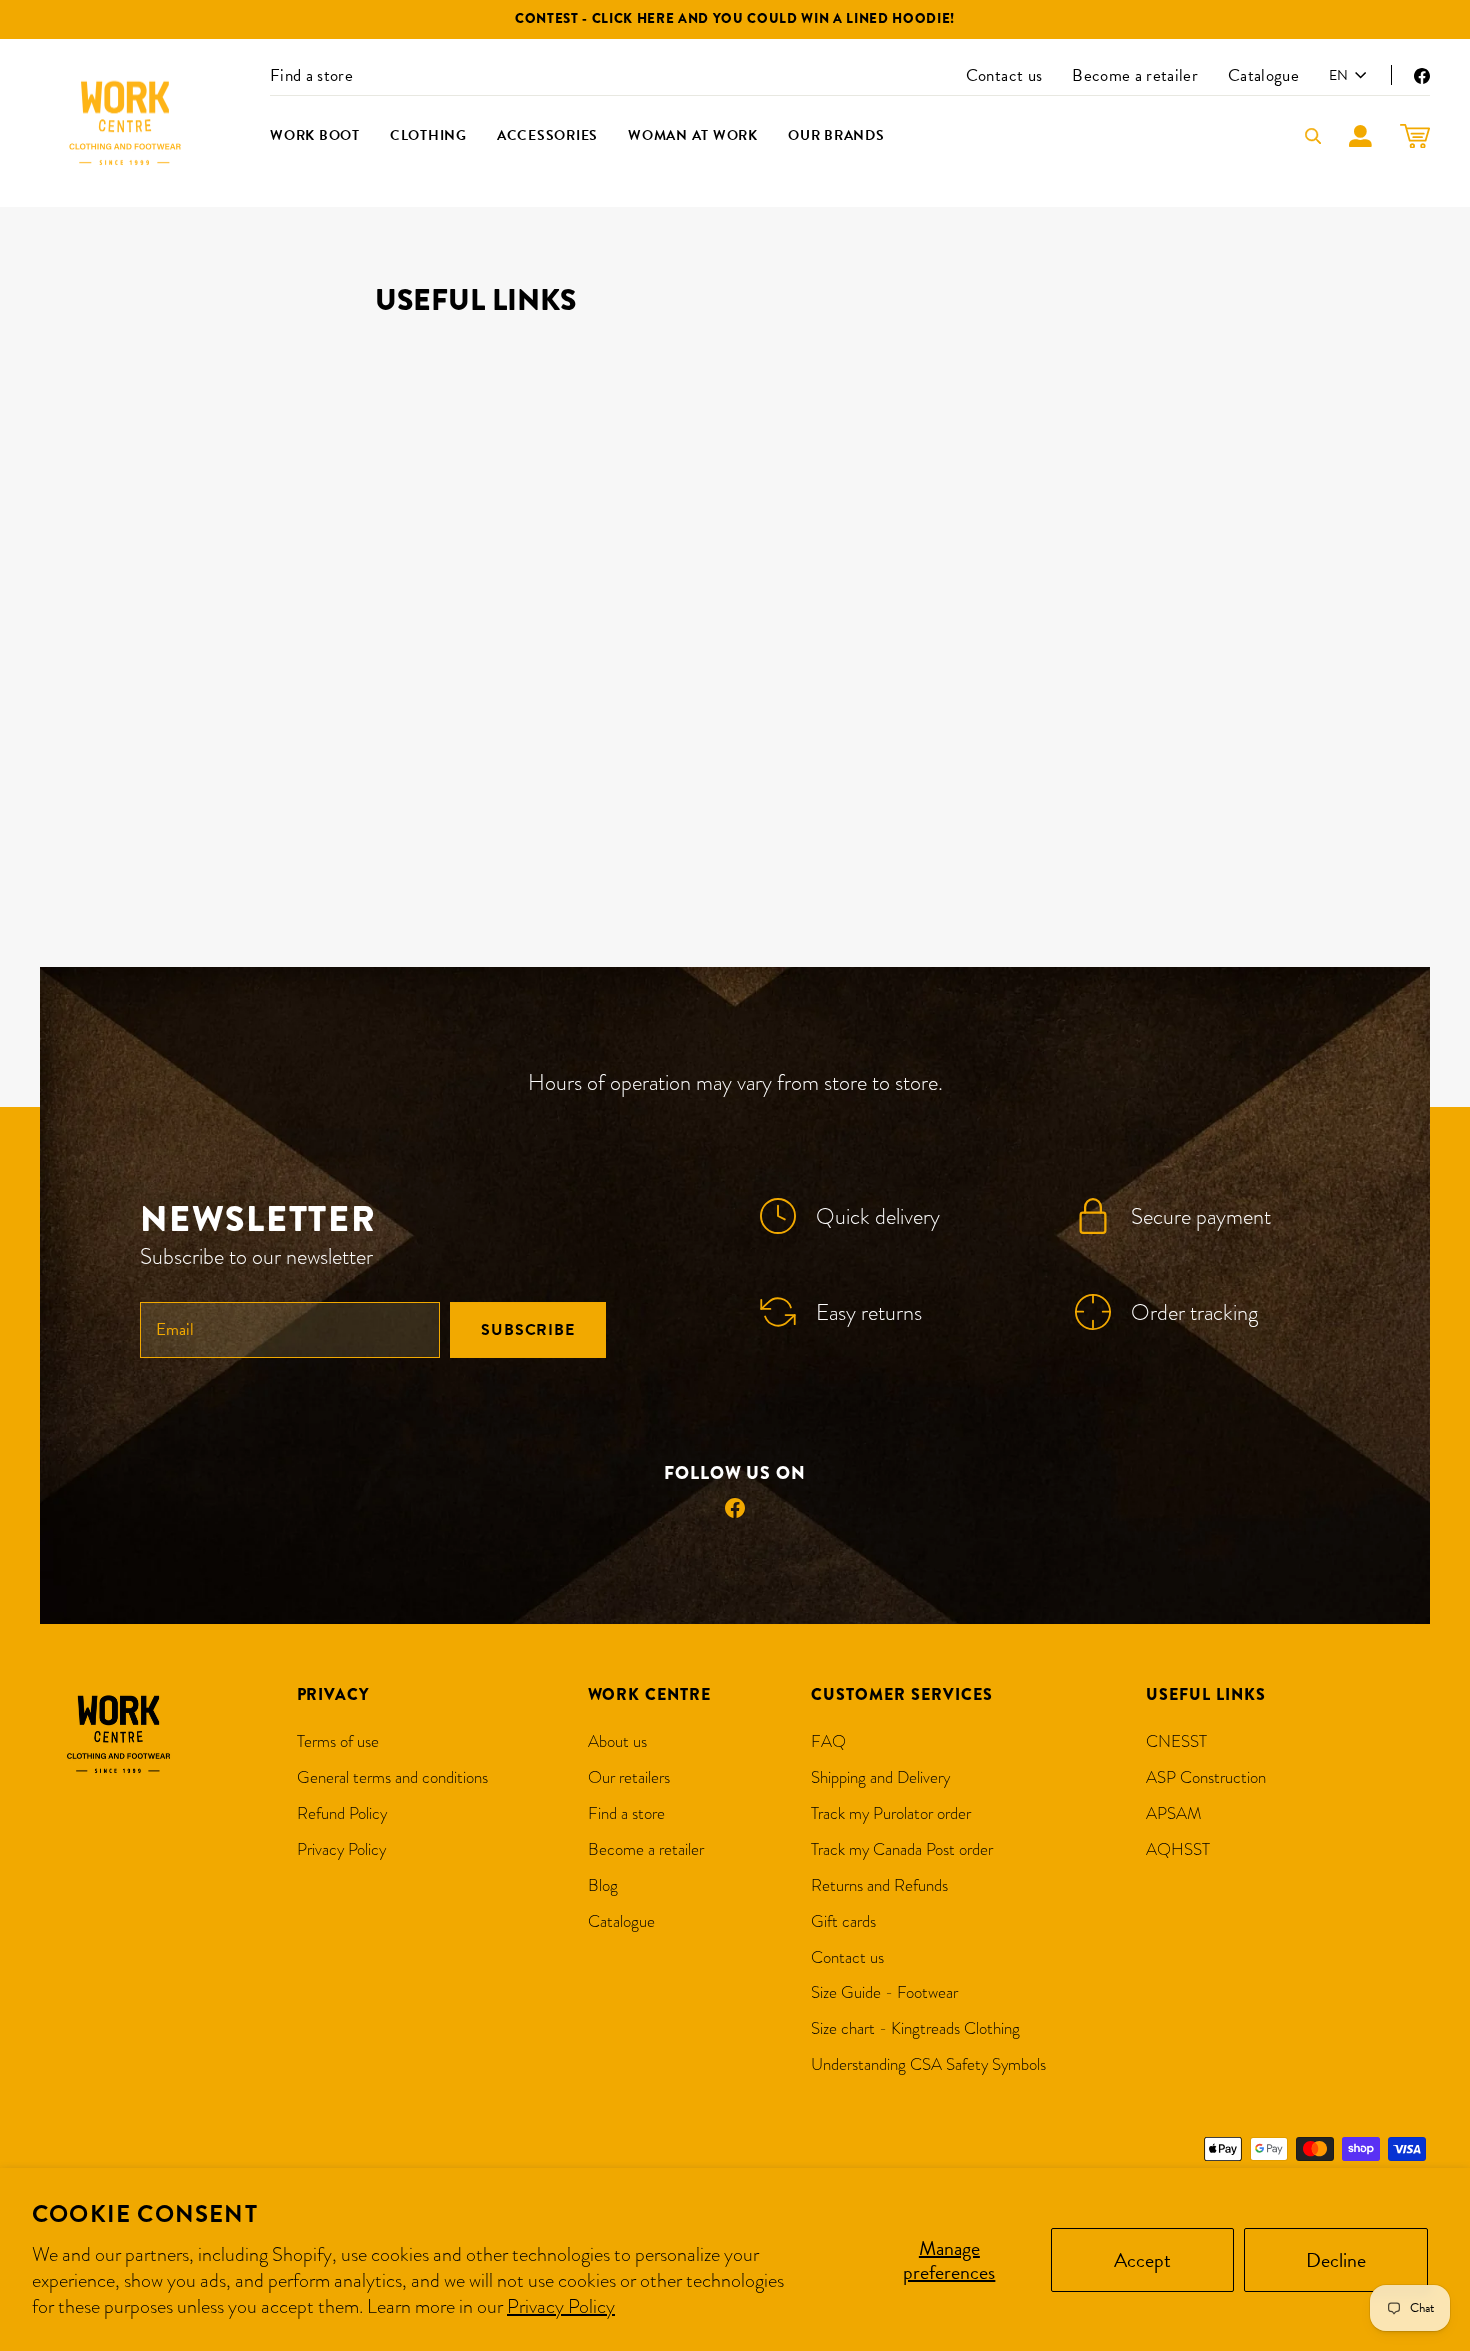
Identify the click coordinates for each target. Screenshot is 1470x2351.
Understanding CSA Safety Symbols (928, 2064)
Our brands (836, 135)
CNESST (1176, 1741)
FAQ (828, 1741)
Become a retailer (1135, 75)
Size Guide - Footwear (884, 1992)
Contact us (1004, 75)
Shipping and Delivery (880, 1777)
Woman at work (693, 135)
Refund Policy (342, 1813)
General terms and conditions (392, 1777)
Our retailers (629, 1777)
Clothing (428, 135)
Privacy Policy (561, 2306)
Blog (603, 1885)
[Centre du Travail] (125, 123)
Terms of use (338, 1741)
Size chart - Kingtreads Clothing (915, 2028)
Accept (1142, 2260)
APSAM (1174, 1813)
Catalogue (1263, 75)
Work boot (315, 135)
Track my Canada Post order (902, 1849)
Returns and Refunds (879, 1885)
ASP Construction (1206, 1777)
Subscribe (528, 1330)
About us (617, 1741)
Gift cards (843, 1921)
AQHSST (1178, 1849)
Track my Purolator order (891, 1813)
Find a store (311, 75)
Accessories (547, 135)
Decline (1336, 2260)
